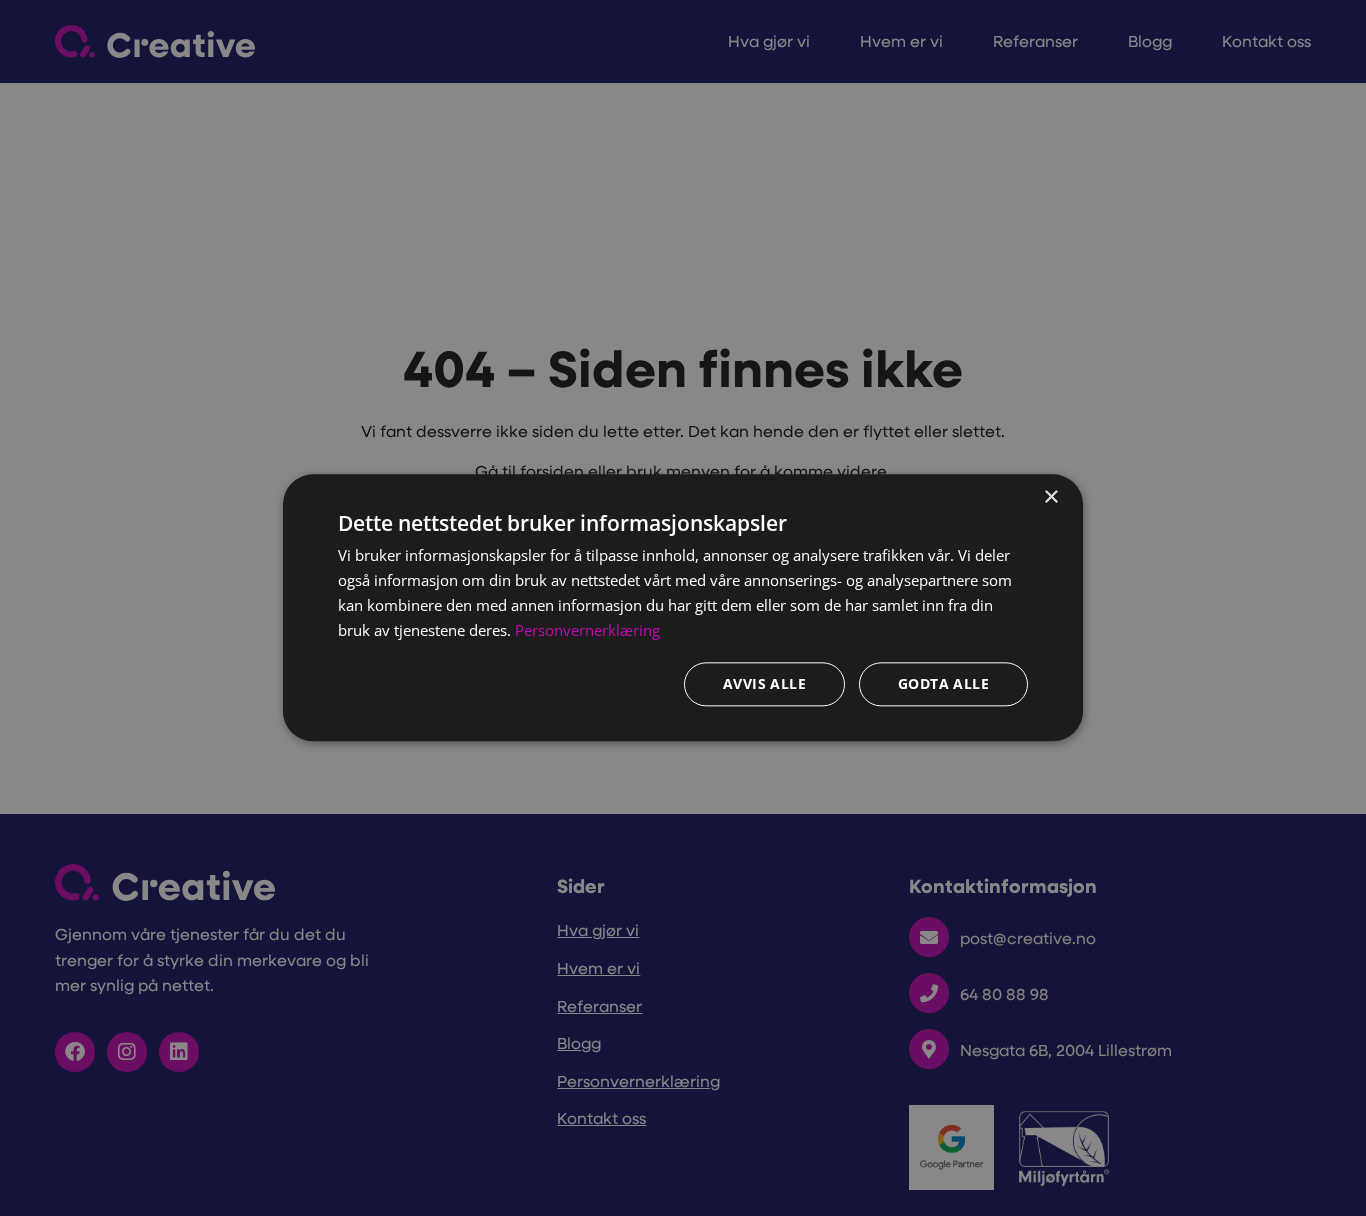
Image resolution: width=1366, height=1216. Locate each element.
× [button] (1050, 497)
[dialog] (683, 607)
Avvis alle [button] (764, 684)
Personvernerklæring (587, 630)
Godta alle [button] (943, 684)
